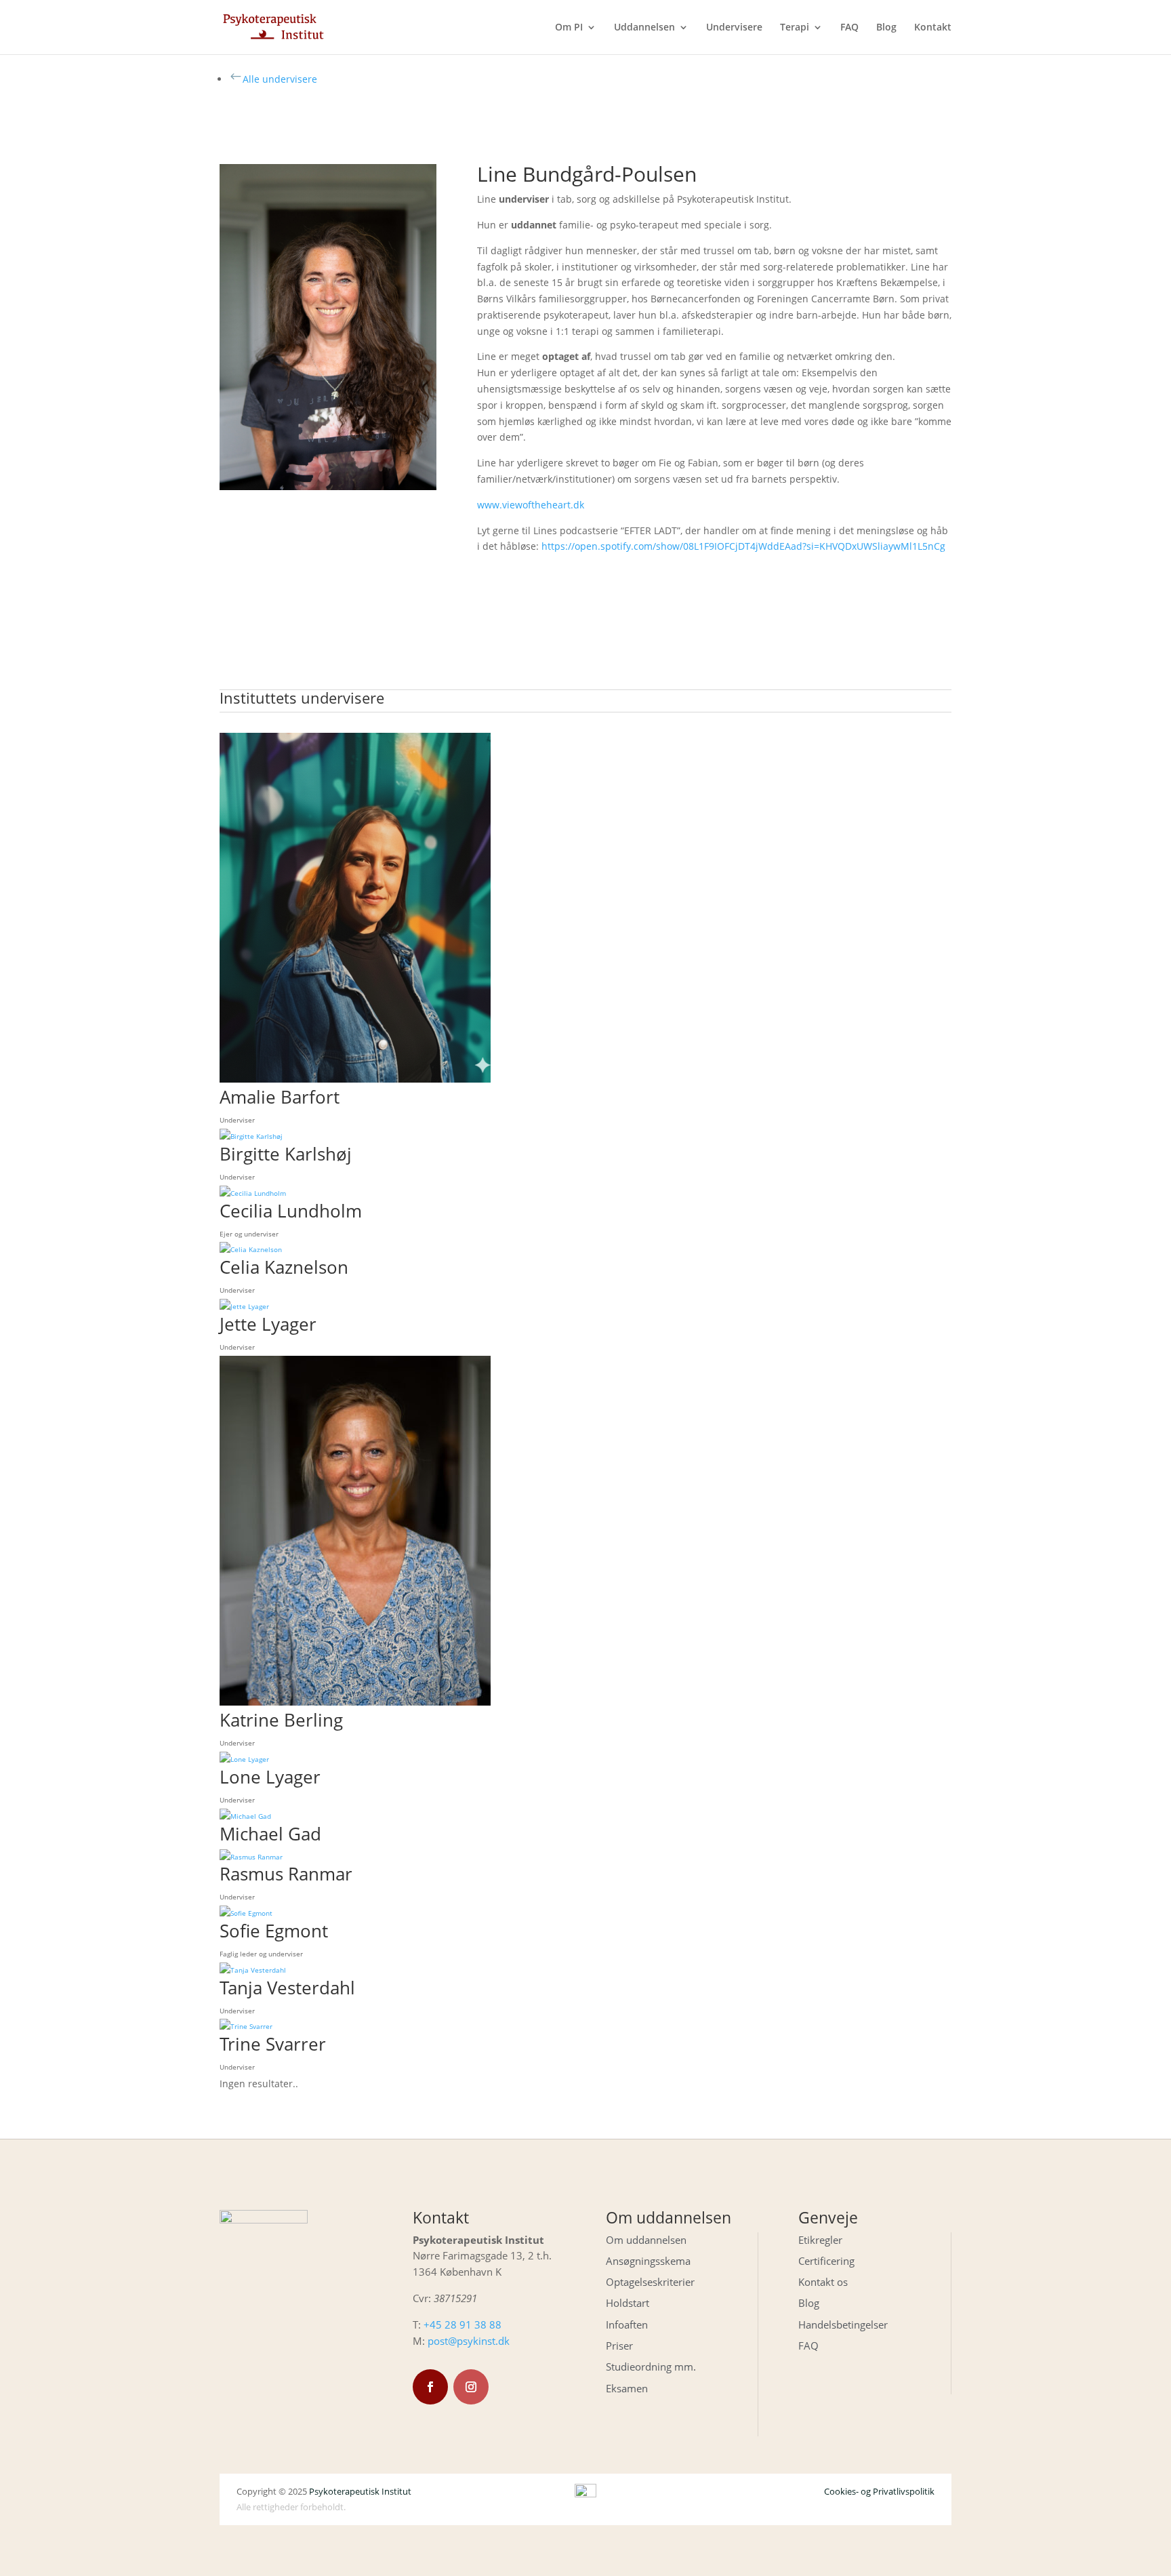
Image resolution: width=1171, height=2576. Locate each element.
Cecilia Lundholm (291, 1211)
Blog (886, 28)
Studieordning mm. (651, 2367)
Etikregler (820, 2240)
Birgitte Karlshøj (286, 1154)
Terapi (795, 28)
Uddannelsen (644, 28)
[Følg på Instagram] (471, 2387)
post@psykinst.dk (469, 2341)
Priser (619, 2346)
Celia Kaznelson (284, 1267)
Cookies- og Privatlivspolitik (879, 2491)
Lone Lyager (270, 1777)
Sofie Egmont (274, 1931)
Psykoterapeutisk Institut (360, 2491)
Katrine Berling (281, 1720)
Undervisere (734, 28)
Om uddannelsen (646, 2240)
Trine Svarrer (273, 2044)
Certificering (826, 2261)
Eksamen (627, 2388)
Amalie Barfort (280, 1097)
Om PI (569, 28)
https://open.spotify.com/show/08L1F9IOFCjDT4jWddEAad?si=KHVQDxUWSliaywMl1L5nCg (743, 546)
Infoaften (627, 2325)
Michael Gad (270, 1834)
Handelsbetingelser (843, 2325)
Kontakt (933, 28)
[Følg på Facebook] (430, 2387)
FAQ (849, 28)
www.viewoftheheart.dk (531, 505)
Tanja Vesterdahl (287, 1988)
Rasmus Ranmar (286, 1874)
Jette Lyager (268, 1324)
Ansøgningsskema (648, 2261)
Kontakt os (823, 2282)
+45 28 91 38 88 (463, 2325)
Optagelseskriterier (650, 2282)
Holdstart (628, 2303)
